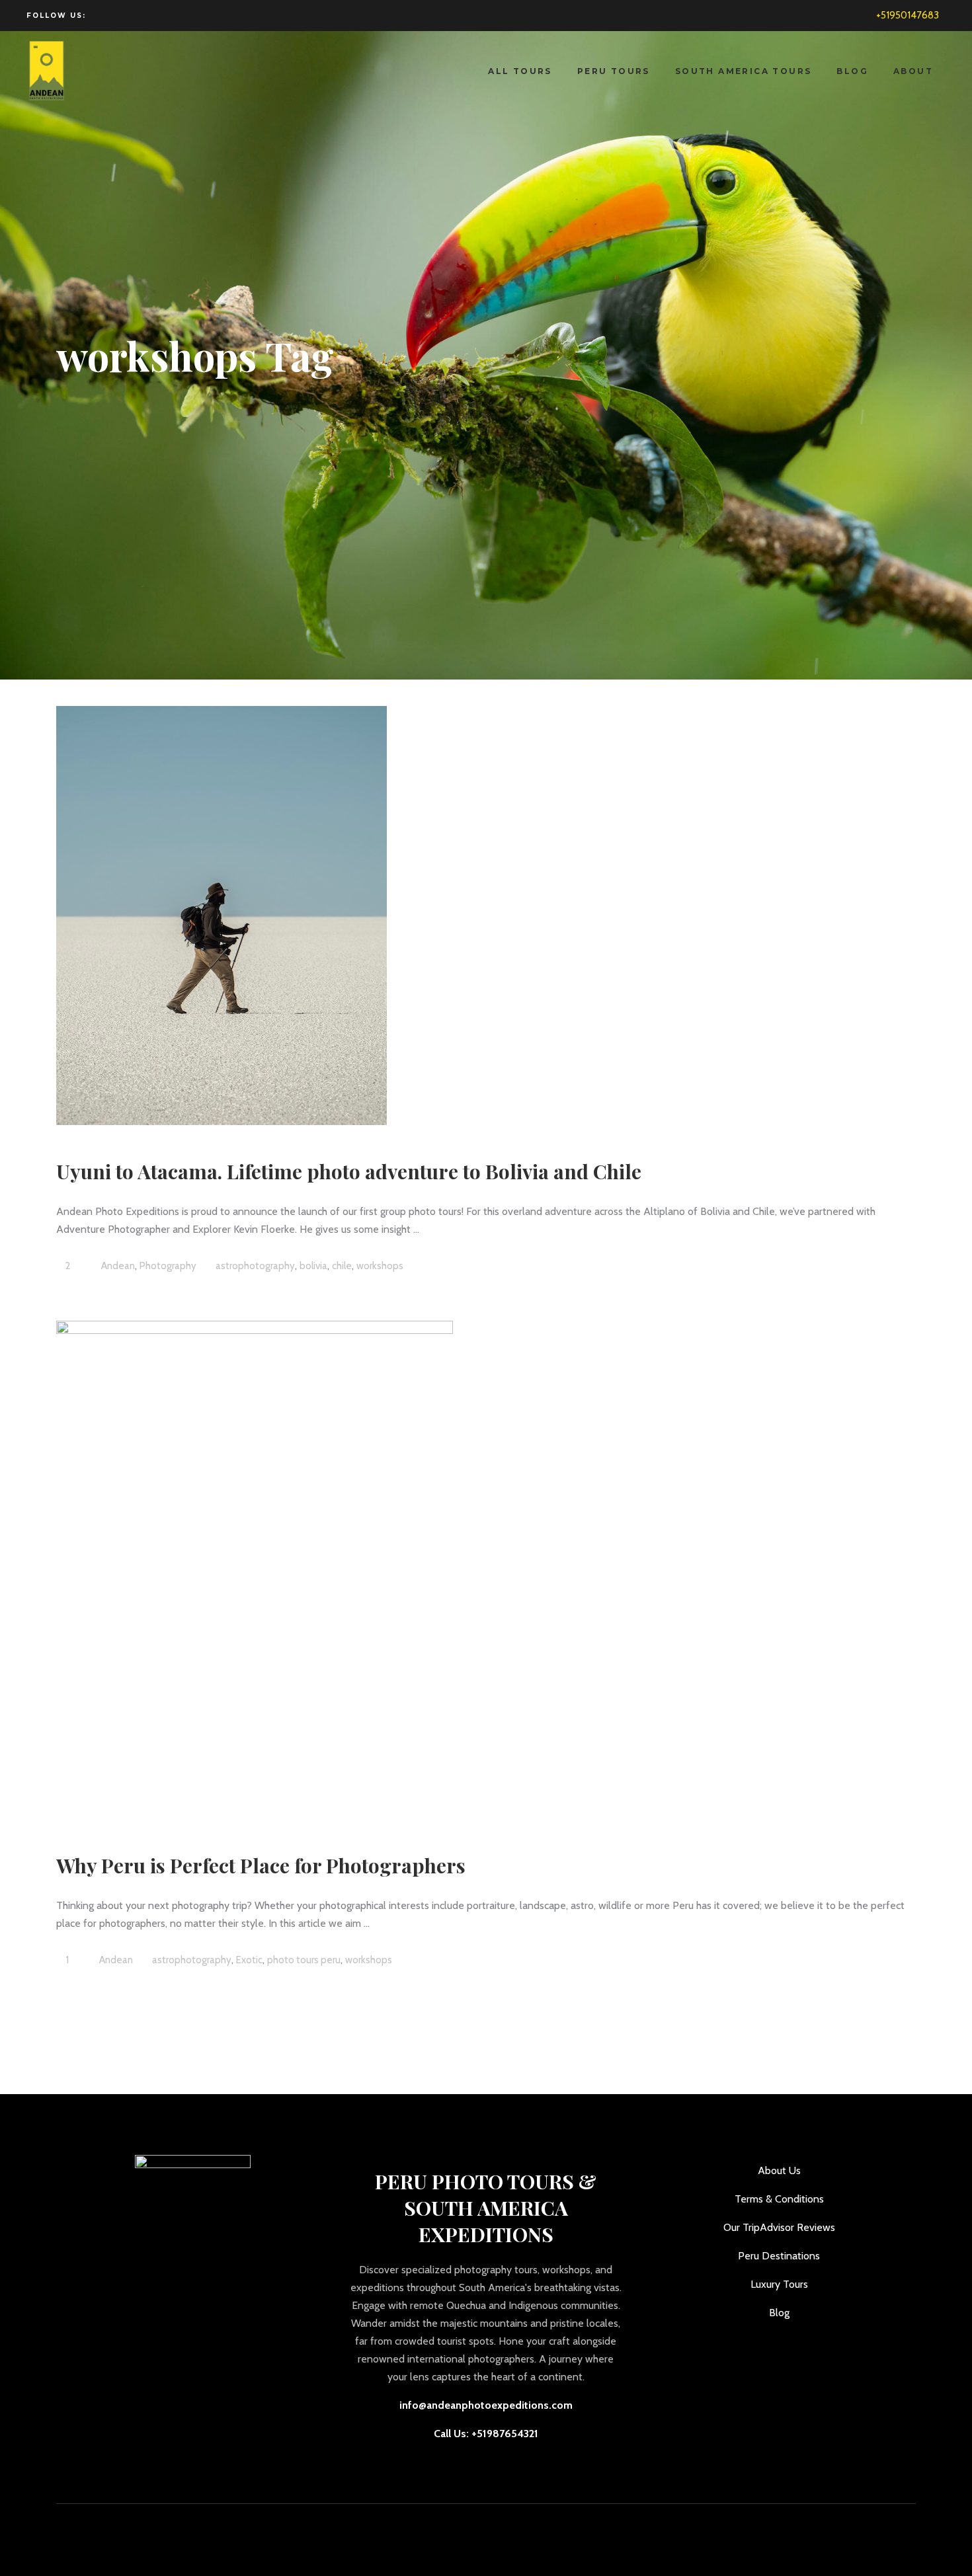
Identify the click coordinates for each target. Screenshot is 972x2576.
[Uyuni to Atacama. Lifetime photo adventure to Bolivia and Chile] (222, 916)
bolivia (313, 1266)
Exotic (249, 1960)
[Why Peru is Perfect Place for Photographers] (255, 1570)
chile (342, 1266)
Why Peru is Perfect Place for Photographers (261, 1865)
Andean (118, 1266)
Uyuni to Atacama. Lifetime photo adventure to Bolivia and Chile (349, 1171)
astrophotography (255, 1266)
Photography (168, 1266)
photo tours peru (304, 1960)
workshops (380, 1266)
